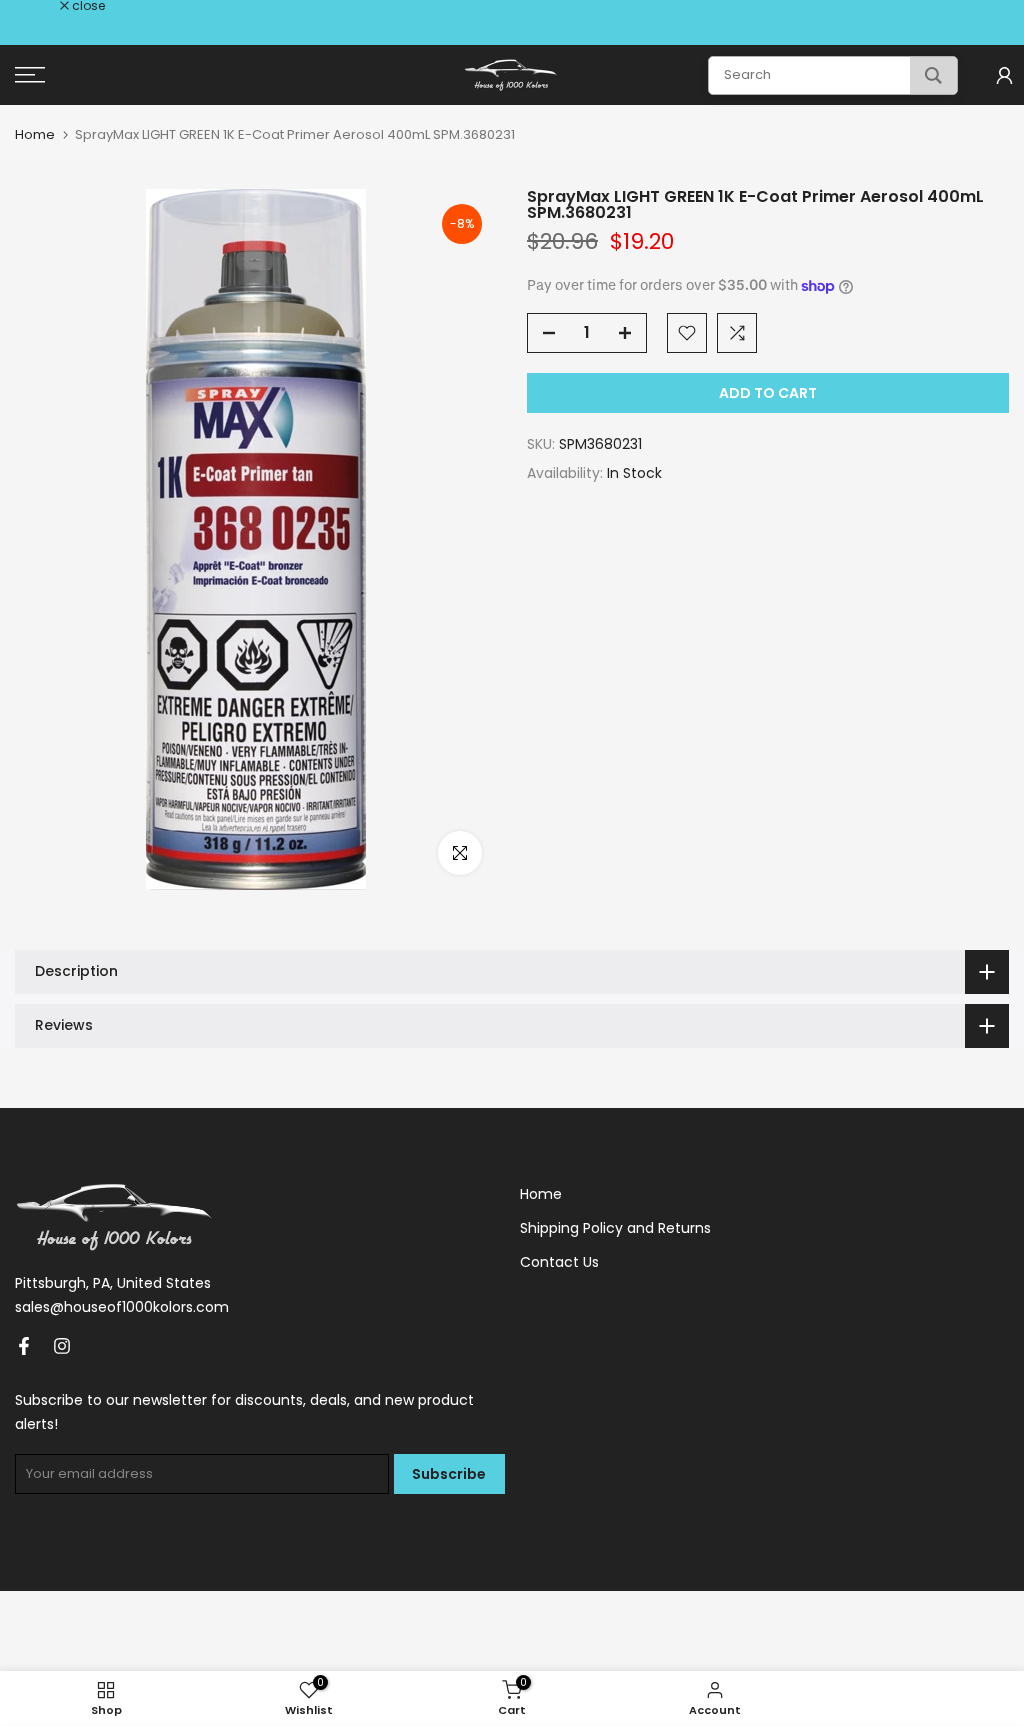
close (42, 6)
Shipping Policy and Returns (615, 1228)
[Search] (933, 75)
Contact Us (559, 1262)
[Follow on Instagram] (62, 1346)
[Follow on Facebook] (24, 1346)
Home (35, 134)
